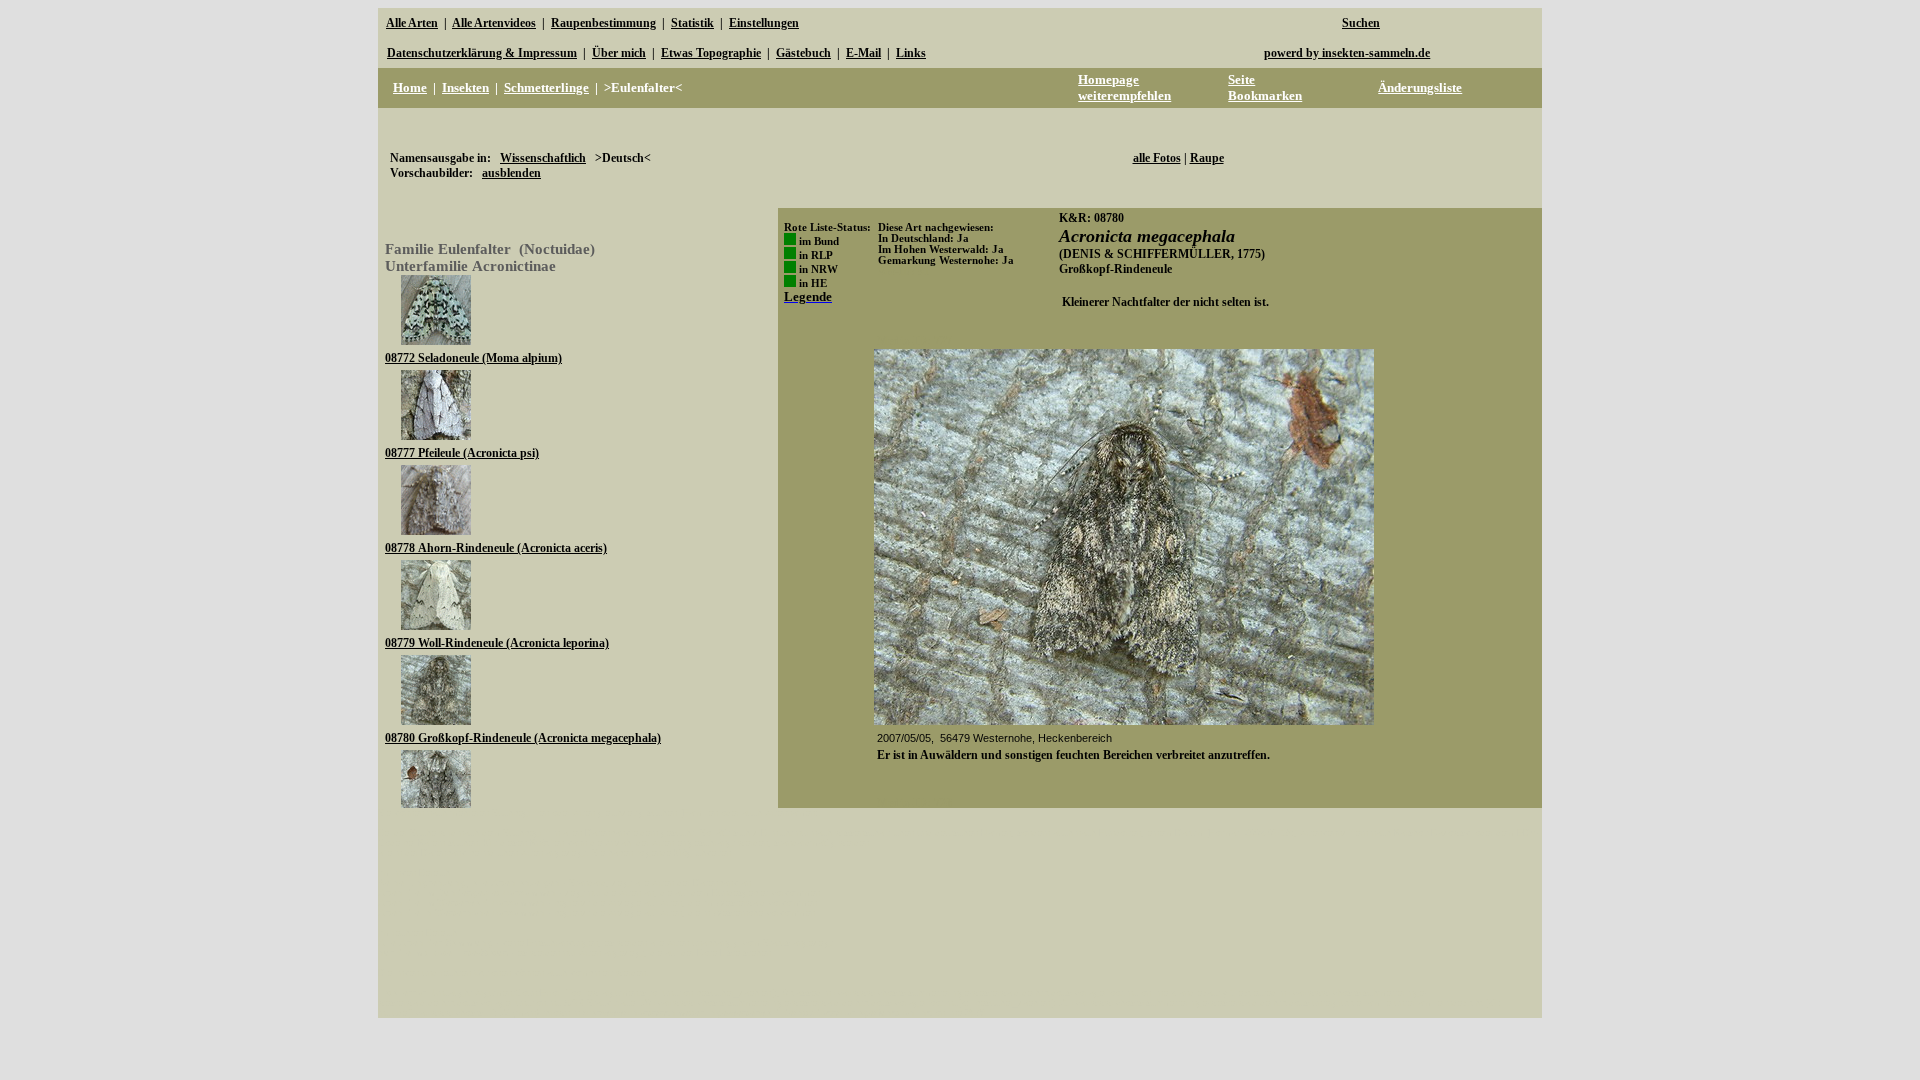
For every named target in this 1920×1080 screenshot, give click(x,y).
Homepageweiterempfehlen (1124, 87)
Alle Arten (412, 23)
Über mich (619, 53)
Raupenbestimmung (603, 23)
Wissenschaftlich (543, 158)
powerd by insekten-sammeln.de (1347, 53)
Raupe (1207, 158)
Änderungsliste (1420, 87)
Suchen (1361, 23)
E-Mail (863, 53)
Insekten (465, 87)
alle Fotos (1157, 158)
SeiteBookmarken (1265, 87)
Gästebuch (803, 53)
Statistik (692, 23)
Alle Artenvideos (494, 23)
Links (911, 53)
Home (410, 87)
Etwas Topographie (711, 53)
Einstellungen (764, 23)
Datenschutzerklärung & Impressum (482, 53)
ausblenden (511, 173)
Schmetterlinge (546, 87)
